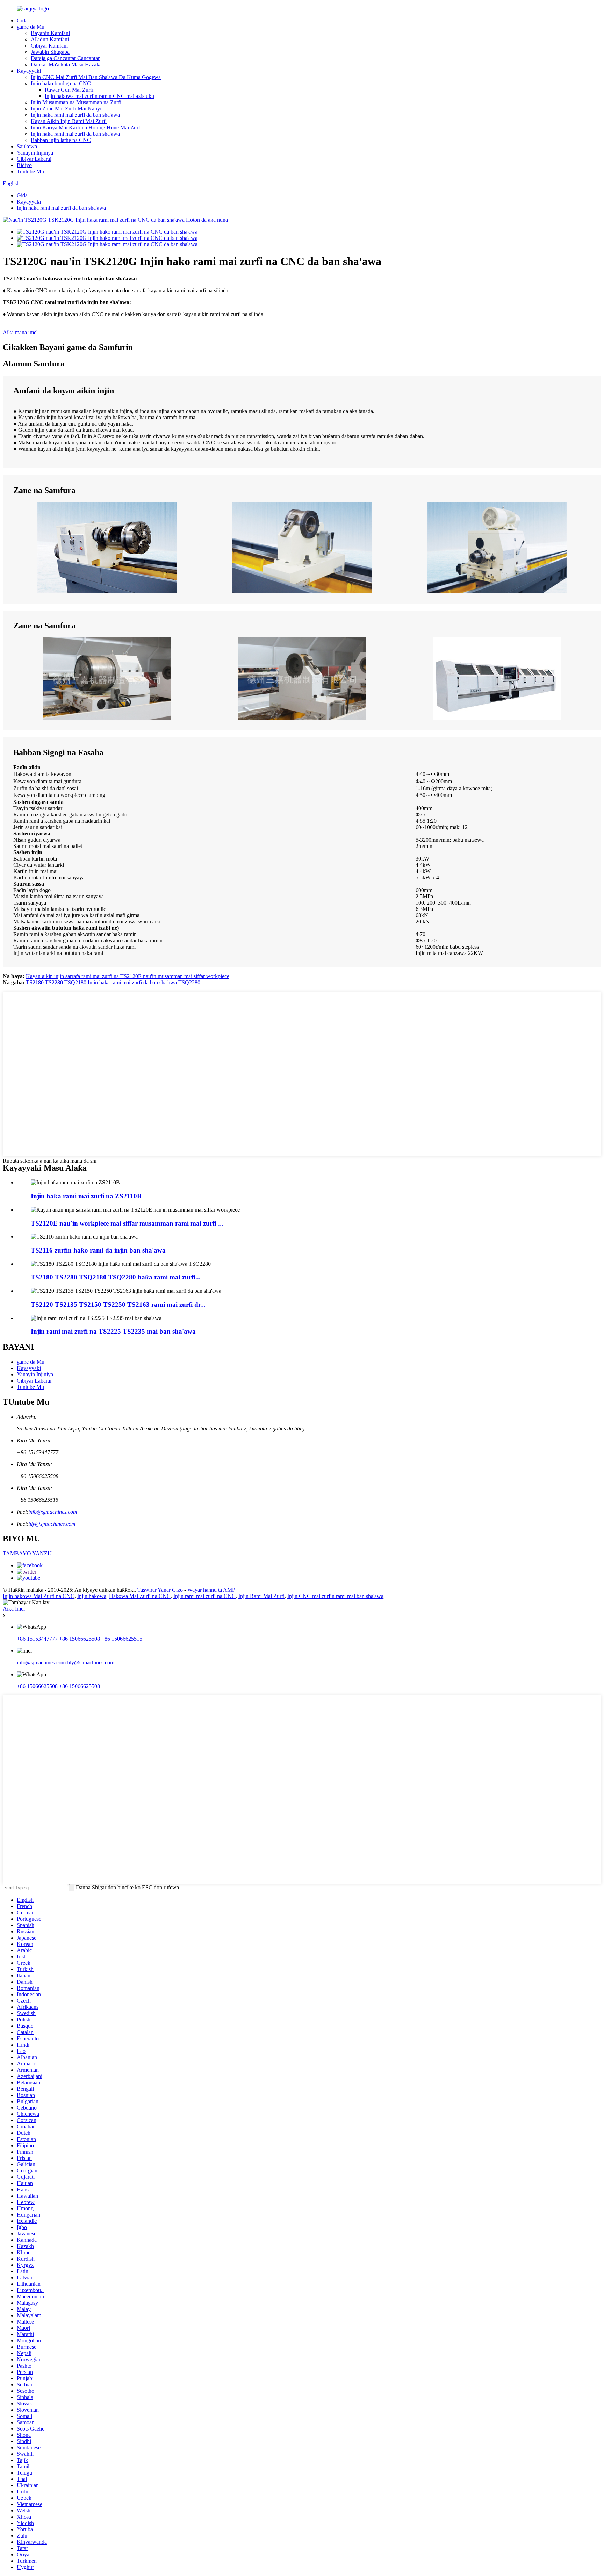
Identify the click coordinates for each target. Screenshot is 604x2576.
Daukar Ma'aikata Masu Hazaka (66, 65)
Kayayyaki (29, 71)
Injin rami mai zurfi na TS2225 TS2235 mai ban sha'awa (113, 1331)
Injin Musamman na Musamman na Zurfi (76, 102)
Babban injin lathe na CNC (61, 140)
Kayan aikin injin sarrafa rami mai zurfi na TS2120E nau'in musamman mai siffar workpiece (128, 976)
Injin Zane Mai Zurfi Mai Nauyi (66, 109)
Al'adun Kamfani (50, 39)
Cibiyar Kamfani (49, 46)
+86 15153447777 (37, 1639)
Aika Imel (14, 1609)
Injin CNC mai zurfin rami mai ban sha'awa (335, 1596)
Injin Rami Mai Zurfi (261, 1596)
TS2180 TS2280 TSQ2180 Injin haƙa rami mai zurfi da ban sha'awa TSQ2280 (113, 982)
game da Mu (31, 27)
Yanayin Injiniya (35, 153)
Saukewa (27, 146)
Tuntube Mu (30, 172)
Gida (22, 20)
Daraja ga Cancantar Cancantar (65, 58)
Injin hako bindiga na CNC (61, 83)
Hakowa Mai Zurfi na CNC (140, 1596)
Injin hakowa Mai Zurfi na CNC (39, 1596)
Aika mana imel (20, 332)
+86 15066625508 (80, 1639)
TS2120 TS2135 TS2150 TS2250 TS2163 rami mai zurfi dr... (118, 1304)
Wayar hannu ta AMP (211, 1590)
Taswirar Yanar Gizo (160, 1590)
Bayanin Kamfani (50, 33)
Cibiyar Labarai (34, 159)
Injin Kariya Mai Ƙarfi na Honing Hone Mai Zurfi (86, 127)
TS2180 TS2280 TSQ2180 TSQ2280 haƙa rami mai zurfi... (116, 1277)
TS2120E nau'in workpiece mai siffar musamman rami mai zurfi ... (127, 1223)
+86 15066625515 (122, 1639)
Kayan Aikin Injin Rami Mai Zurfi (69, 121)
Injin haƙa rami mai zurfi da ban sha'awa (75, 115)
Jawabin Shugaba (50, 52)
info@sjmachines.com (53, 1512)
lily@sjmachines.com (52, 1524)
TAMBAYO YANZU (27, 1553)
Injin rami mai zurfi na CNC (204, 1596)
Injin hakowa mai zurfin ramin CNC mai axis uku (99, 96)
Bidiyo (24, 165)
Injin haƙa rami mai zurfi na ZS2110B (86, 1196)
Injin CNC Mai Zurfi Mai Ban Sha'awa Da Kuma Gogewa (96, 77)
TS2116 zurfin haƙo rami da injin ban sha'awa (98, 1250)
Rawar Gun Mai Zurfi (69, 90)
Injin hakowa (92, 1596)
